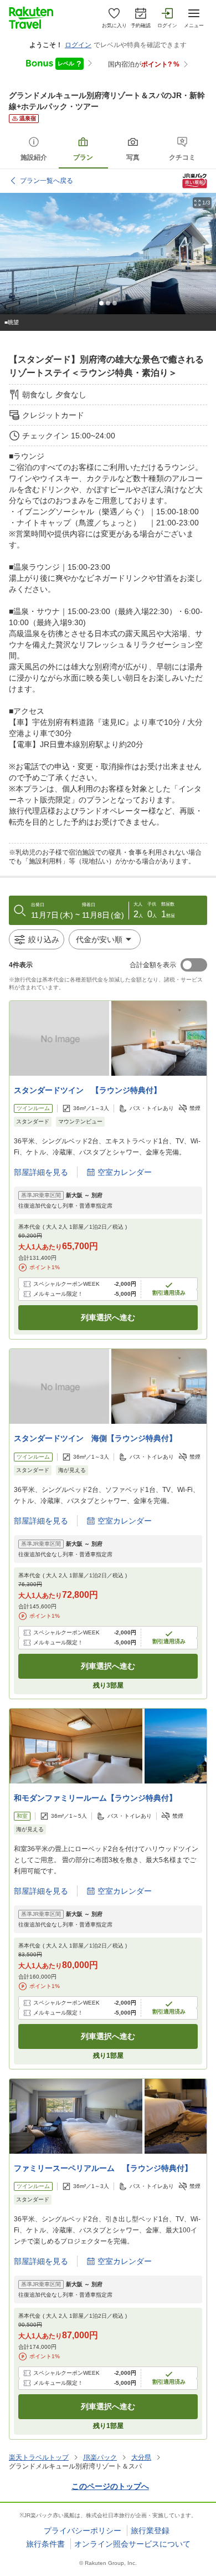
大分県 (141, 2457)
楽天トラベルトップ (39, 2457)
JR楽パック (100, 2457)
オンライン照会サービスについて (132, 2544)
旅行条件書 (45, 2544)
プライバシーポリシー (83, 2531)
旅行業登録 (150, 2531)
